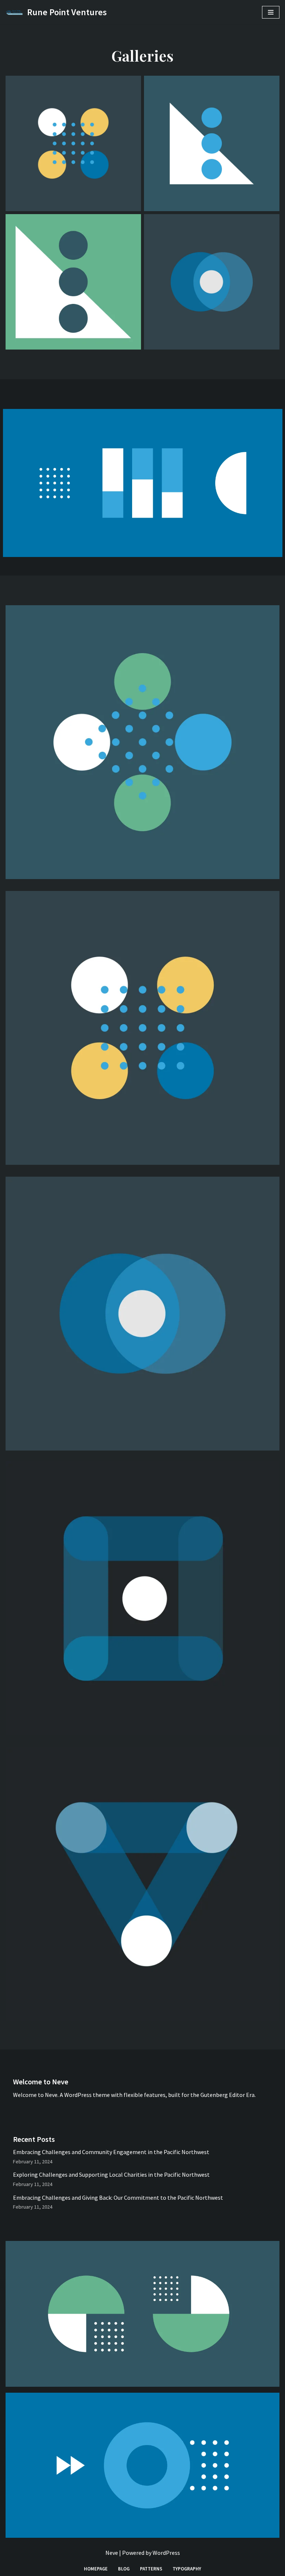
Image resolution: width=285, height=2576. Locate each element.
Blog (124, 2569)
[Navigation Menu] (271, 12)
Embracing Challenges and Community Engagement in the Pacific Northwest (111, 2152)
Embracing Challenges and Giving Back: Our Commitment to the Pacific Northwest (118, 2198)
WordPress (166, 2553)
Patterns (151, 2569)
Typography (187, 2569)
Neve (112, 2553)
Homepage (96, 2569)
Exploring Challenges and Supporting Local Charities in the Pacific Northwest (111, 2174)
